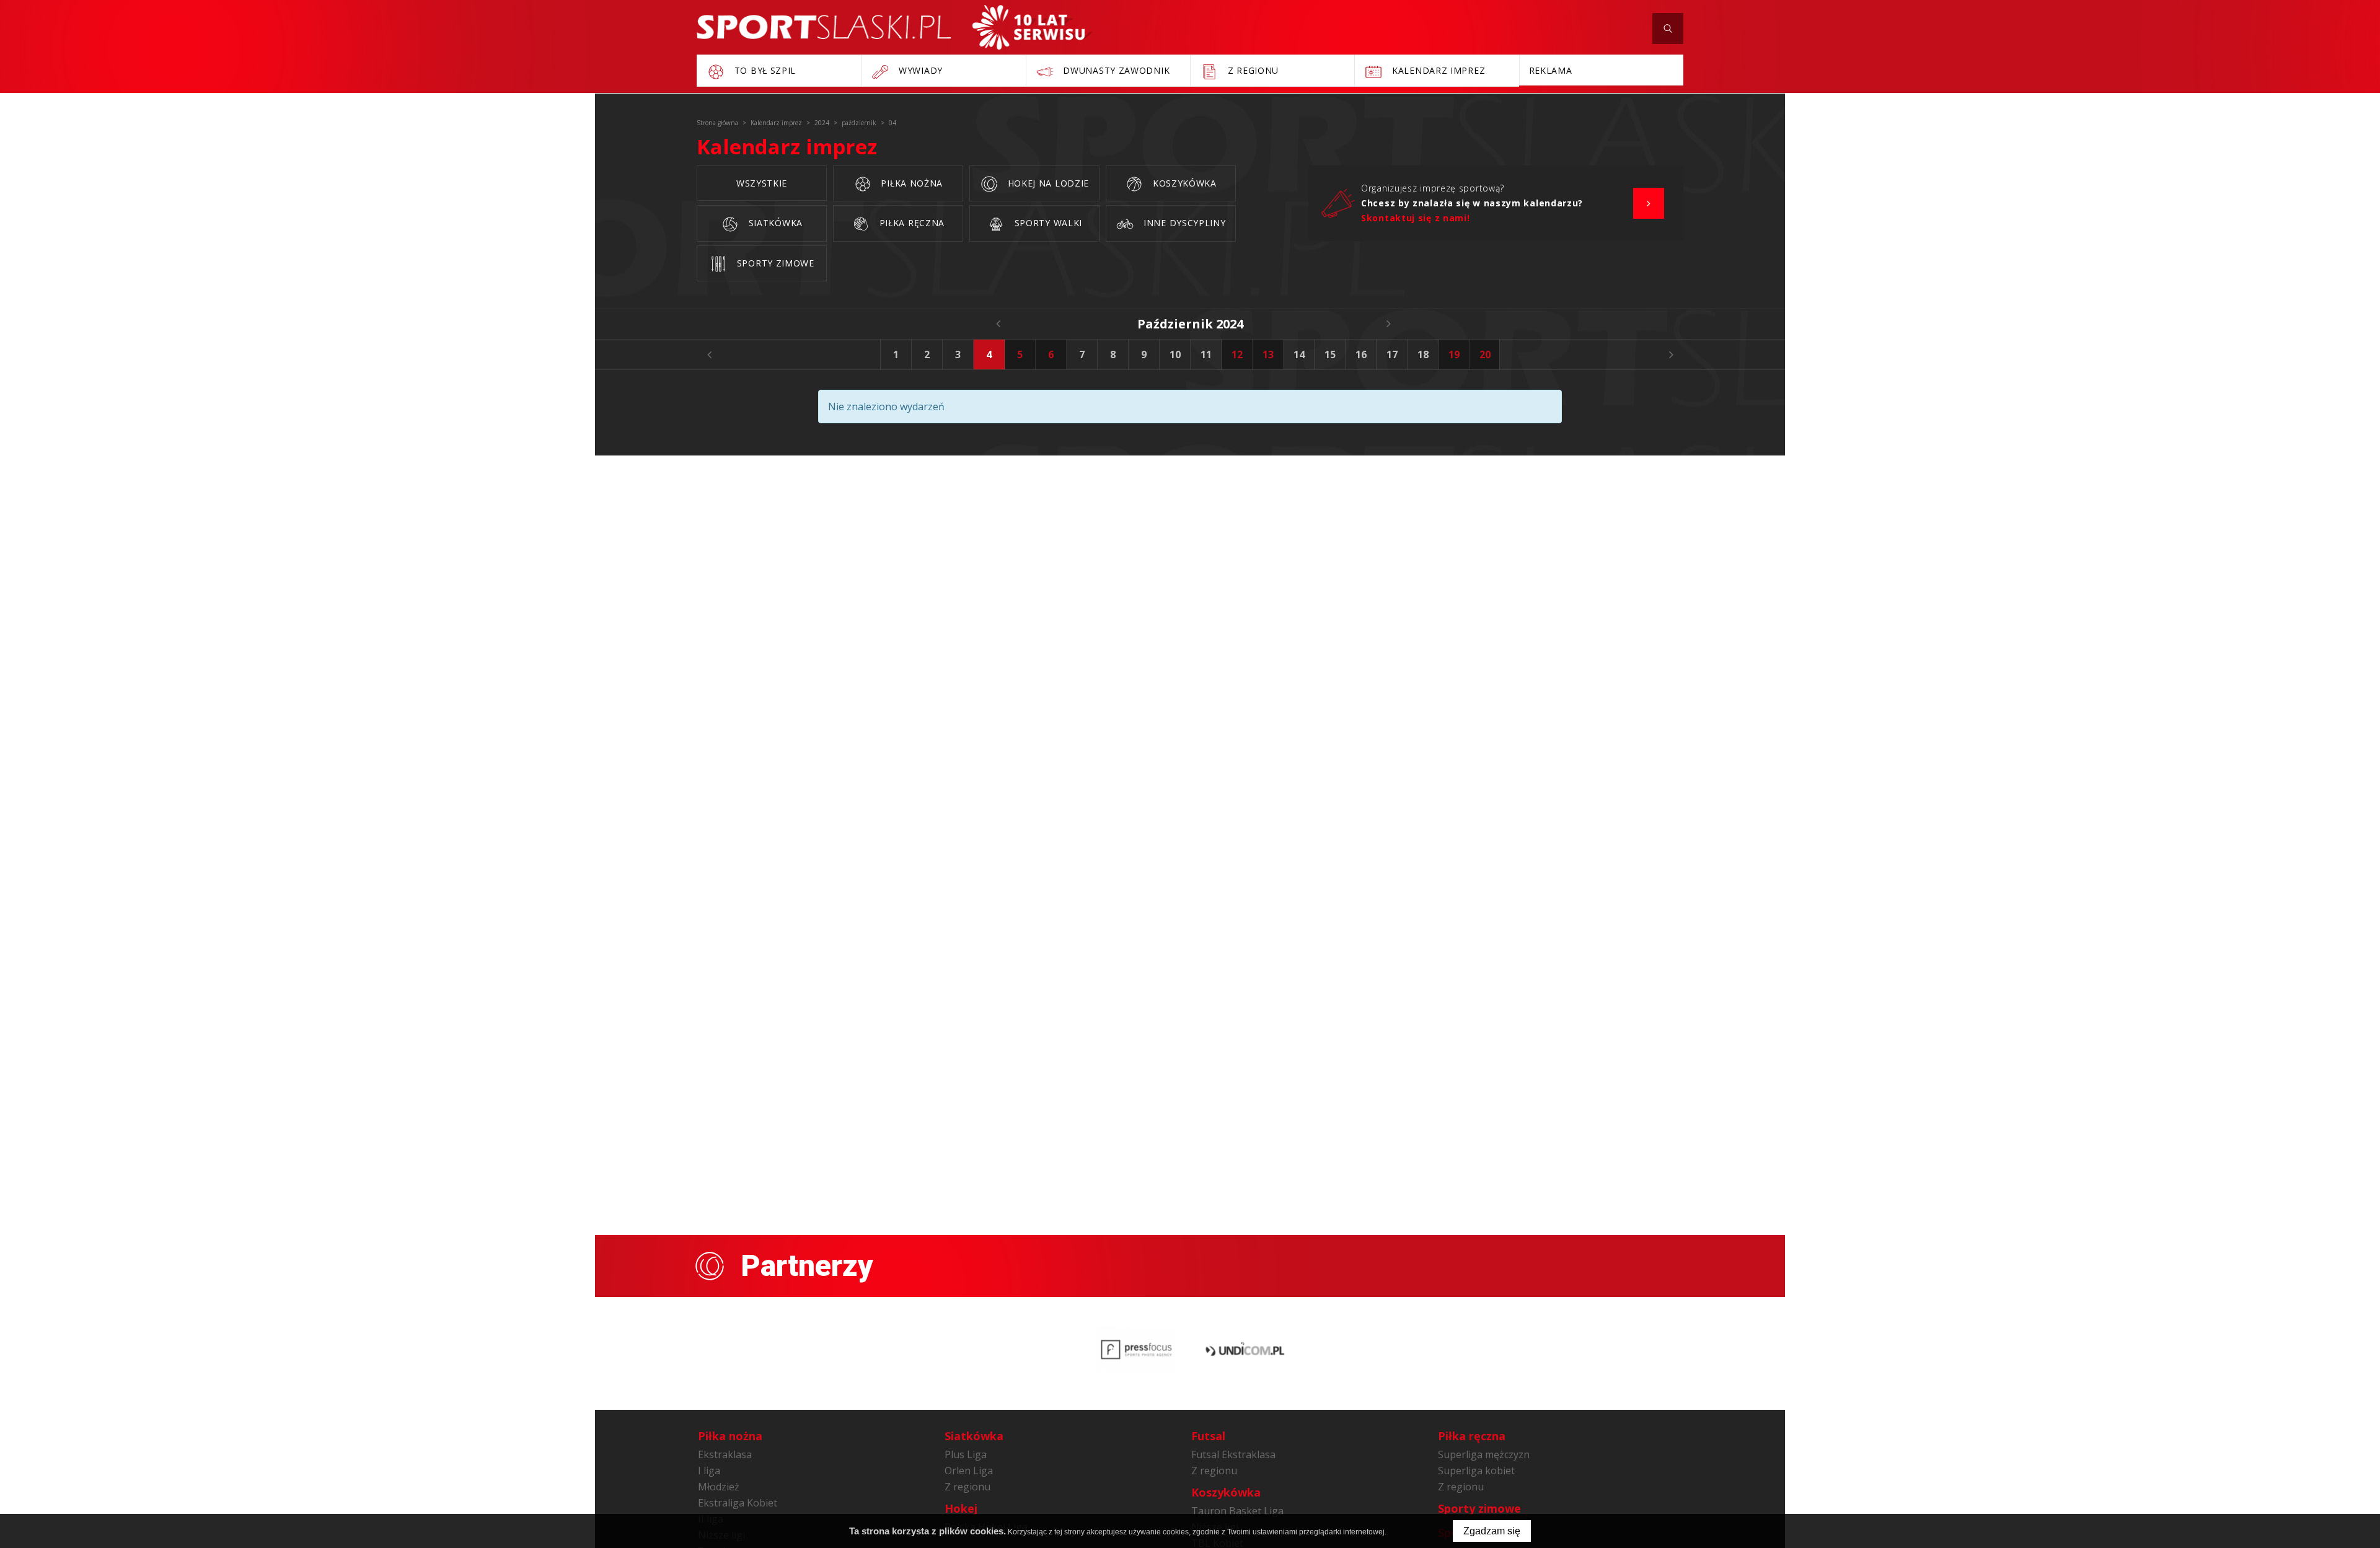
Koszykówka (1183, 183)
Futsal (1208, 1436)
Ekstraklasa (725, 1454)
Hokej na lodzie (1047, 183)
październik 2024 (1190, 324)
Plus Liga (966, 1454)
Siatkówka (774, 223)
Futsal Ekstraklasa (1233, 1454)
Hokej (961, 1508)
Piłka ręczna (910, 223)
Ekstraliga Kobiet (738, 1503)
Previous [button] (709, 354)
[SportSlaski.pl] (824, 27)
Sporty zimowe (774, 263)
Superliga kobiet (1476, 1471)
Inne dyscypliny (1183, 223)
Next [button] (1671, 354)
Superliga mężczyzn (1484, 1454)
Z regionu (967, 1487)
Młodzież (719, 1487)
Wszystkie (762, 183)
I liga (709, 1471)
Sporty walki (1047, 223)
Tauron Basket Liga (1237, 1511)
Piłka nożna (910, 183)
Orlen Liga (969, 1471)
